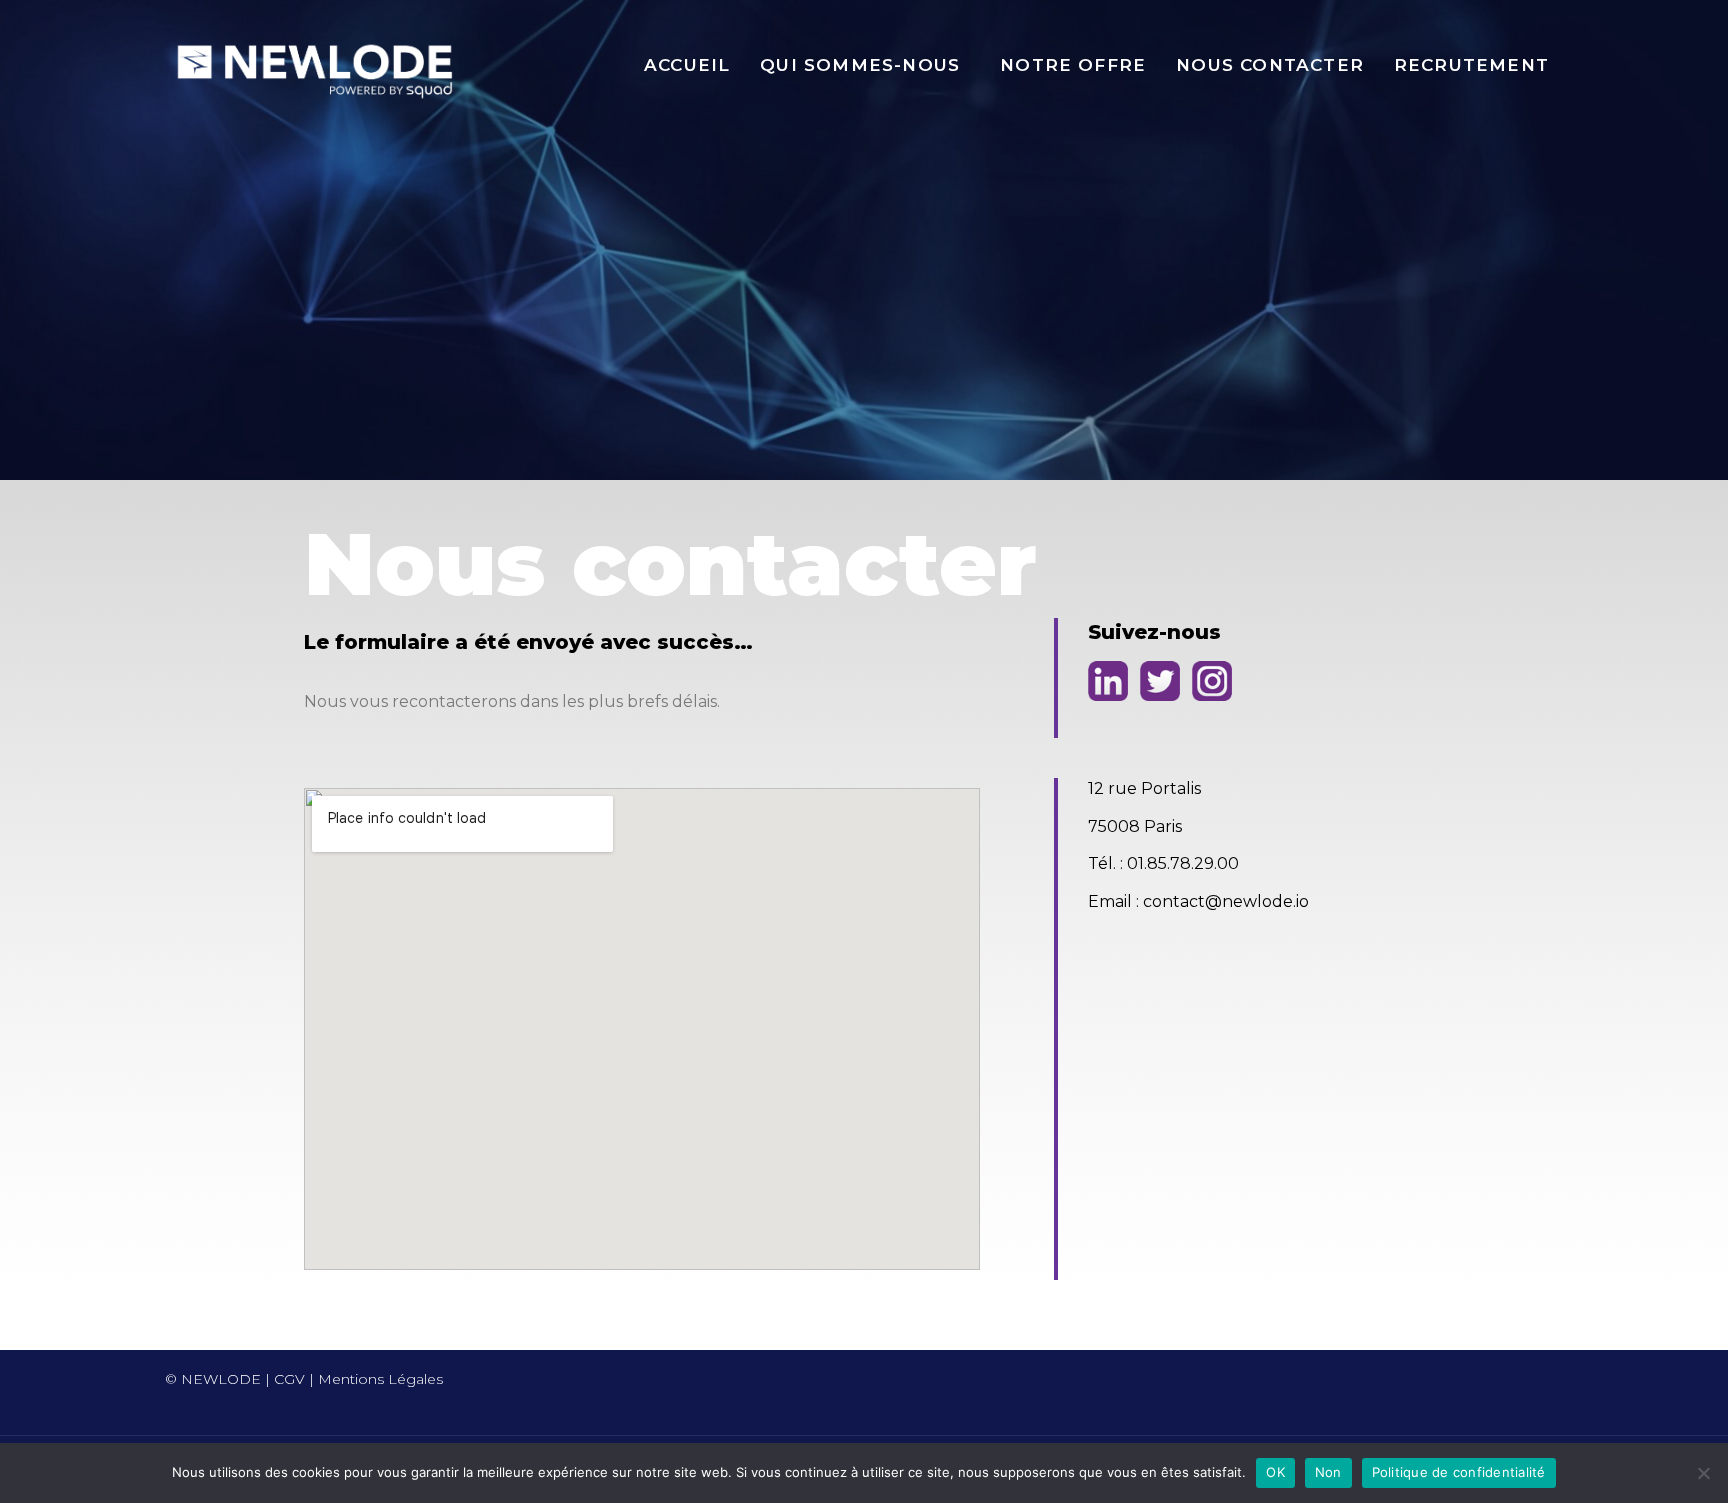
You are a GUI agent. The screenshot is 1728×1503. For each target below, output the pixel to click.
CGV (289, 1379)
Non (1328, 1472)
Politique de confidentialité (1459, 1472)
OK (1275, 1472)
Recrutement (1471, 65)
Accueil (687, 65)
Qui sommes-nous (860, 65)
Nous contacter (1270, 65)
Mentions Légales (380, 1379)
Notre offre (1073, 65)
